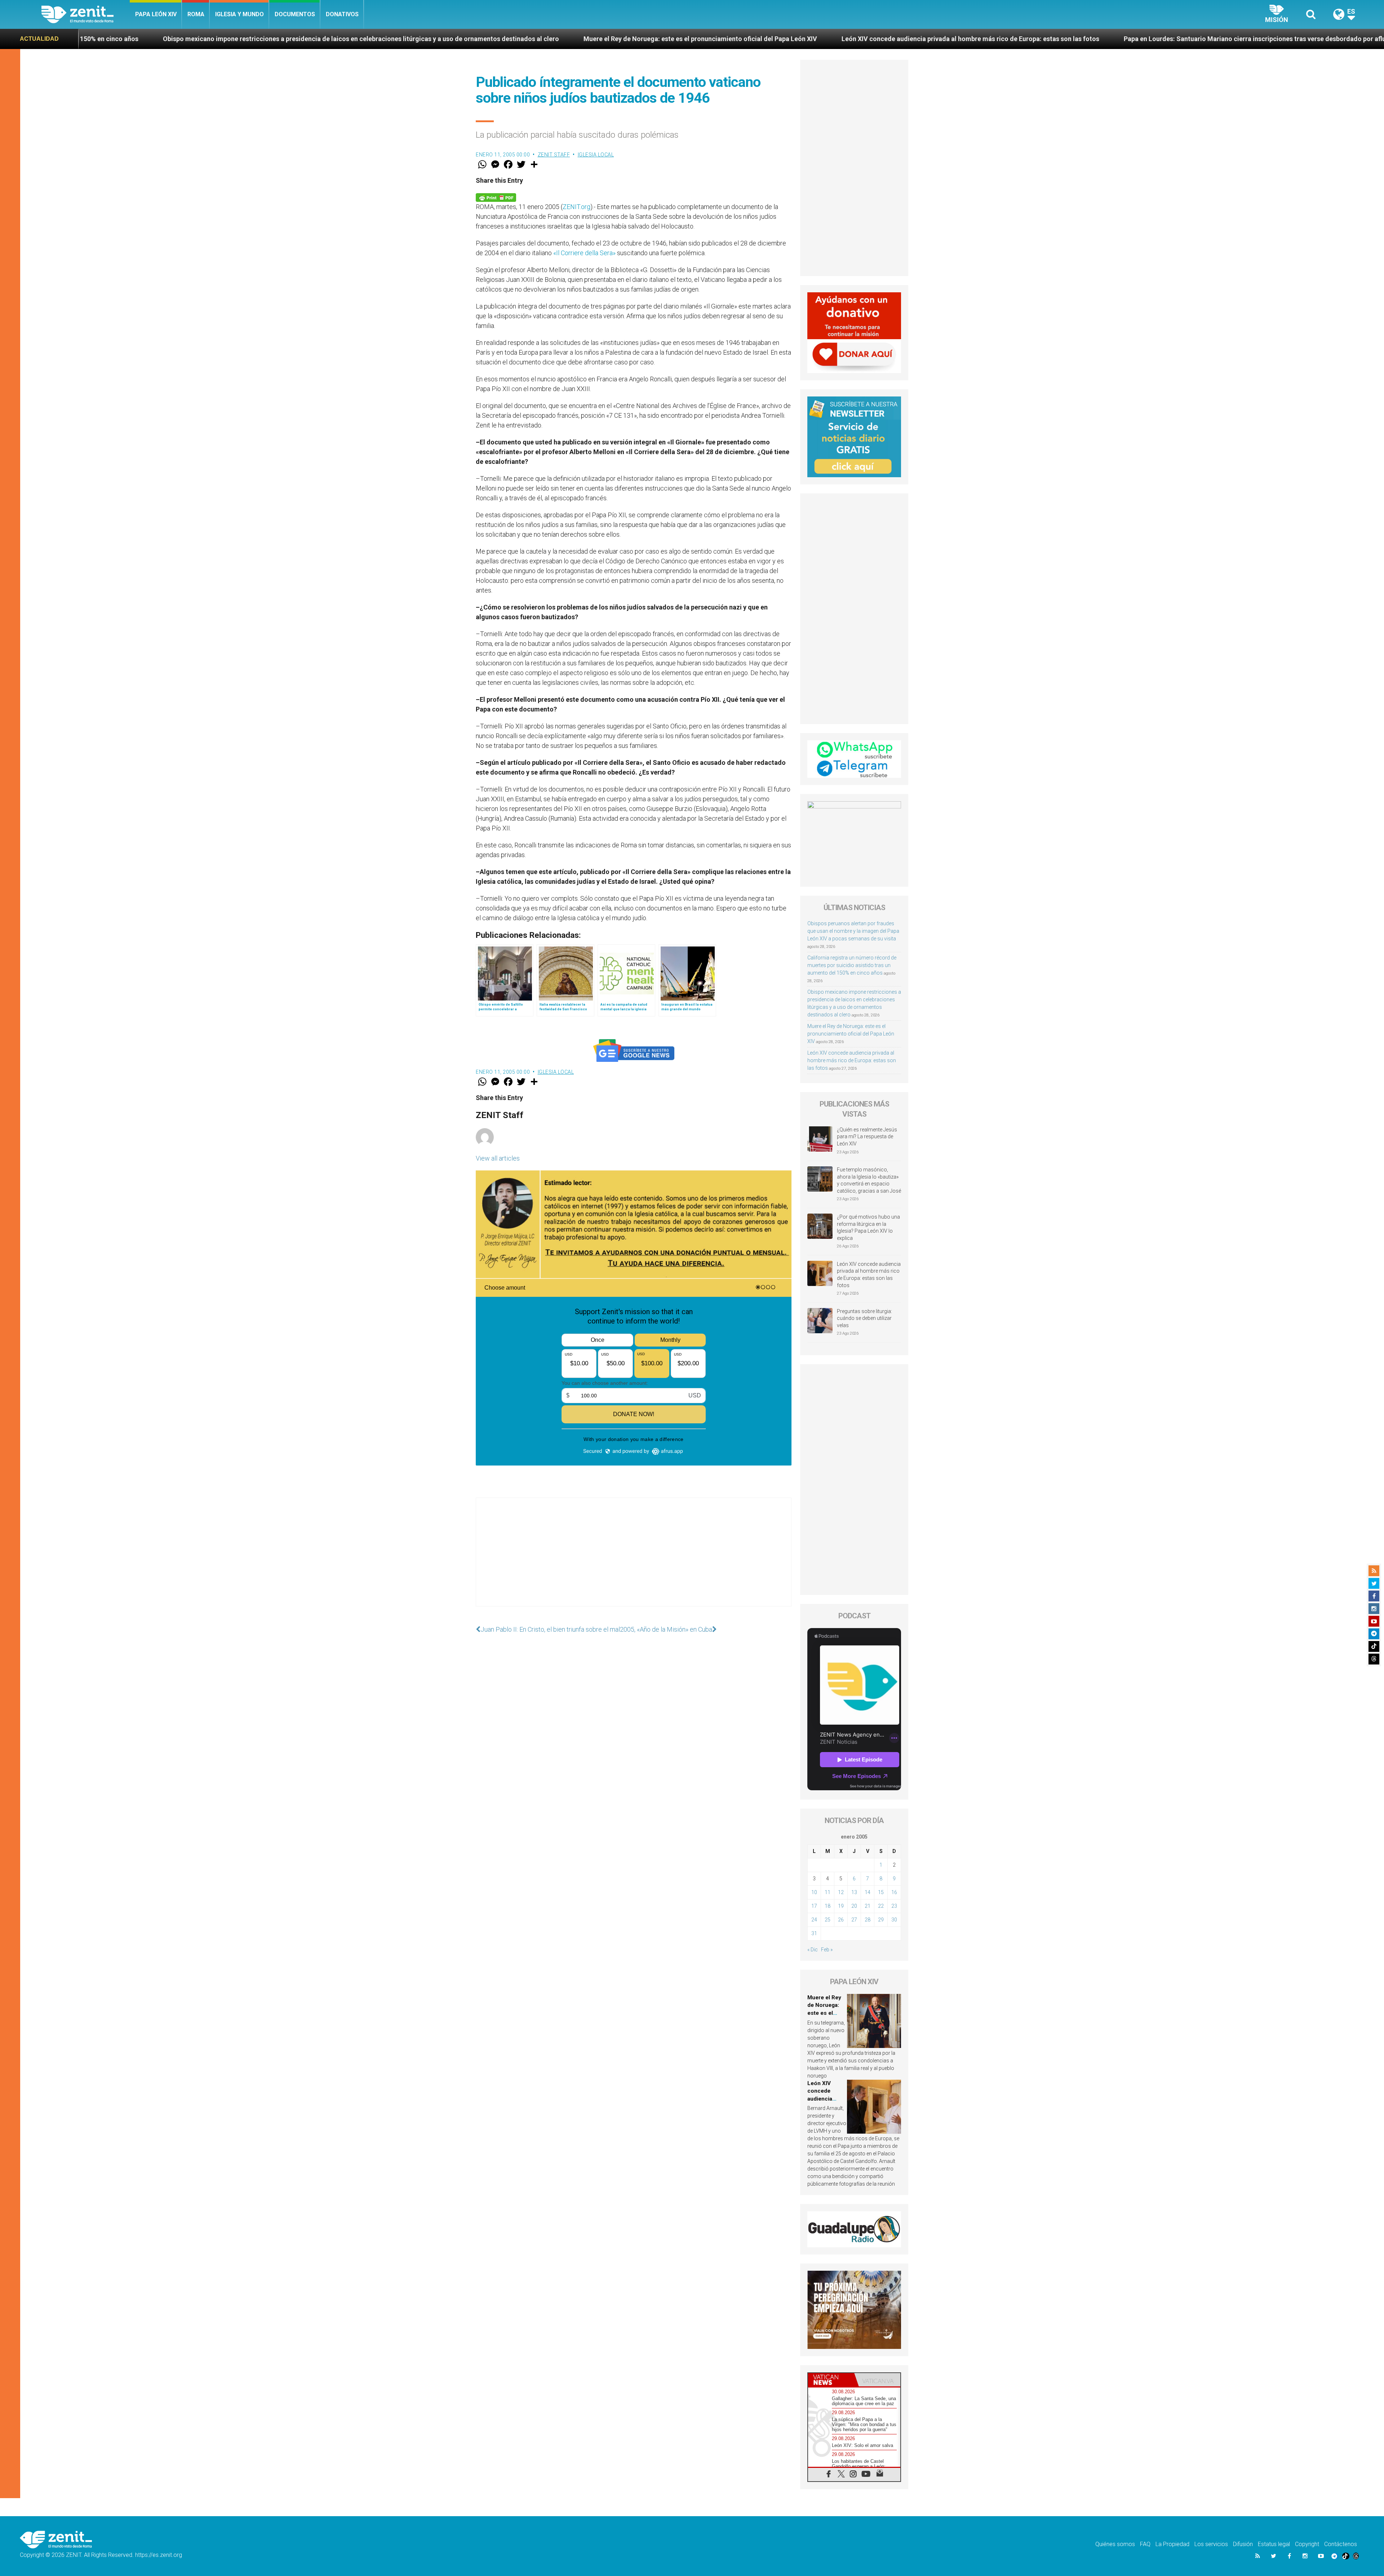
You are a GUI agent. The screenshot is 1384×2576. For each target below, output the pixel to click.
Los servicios (1211, 2544)
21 (868, 1906)
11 (828, 1892)
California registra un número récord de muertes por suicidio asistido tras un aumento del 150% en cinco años (852, 965)
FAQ (1145, 2544)
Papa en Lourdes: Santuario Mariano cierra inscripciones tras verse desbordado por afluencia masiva (835, 39)
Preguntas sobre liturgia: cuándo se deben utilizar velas (864, 1318)
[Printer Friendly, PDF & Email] (496, 197)
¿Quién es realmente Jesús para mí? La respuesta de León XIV (867, 1137)
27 (854, 1920)
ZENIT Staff (554, 155)
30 (894, 1920)
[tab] (831, 2380)
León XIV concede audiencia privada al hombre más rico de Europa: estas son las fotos (531, 39)
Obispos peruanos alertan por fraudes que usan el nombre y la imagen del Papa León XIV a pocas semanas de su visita (853, 931)
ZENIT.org (576, 207)
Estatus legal (1274, 2544)
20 (854, 1906)
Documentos (295, 14)
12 (841, 1892)
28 (868, 1920)
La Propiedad (1172, 2544)
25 (828, 1920)
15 (881, 1892)
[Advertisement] (634, 1559)
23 (894, 1906)
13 (854, 1892)
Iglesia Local (596, 155)
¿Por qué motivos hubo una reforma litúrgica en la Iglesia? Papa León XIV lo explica (868, 1227)
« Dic (813, 1950)
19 (841, 1906)
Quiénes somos (1115, 2544)
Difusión (1243, 2544)
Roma (196, 14)
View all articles (498, 1158)
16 (894, 1892)
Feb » (827, 1950)
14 (868, 1892)
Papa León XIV (156, 14)
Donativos (342, 14)
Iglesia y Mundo (239, 14)
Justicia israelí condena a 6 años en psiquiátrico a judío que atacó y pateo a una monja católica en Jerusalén (1172, 39)
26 (841, 1920)
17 (814, 1906)
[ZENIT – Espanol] (86, 14)
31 (814, 1933)
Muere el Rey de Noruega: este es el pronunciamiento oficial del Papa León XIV (261, 39)
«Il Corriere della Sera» (584, 253)
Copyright (1307, 2544)
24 (814, 1920)
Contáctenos (1341, 2544)
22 (881, 1906)
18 (828, 1906)
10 (814, 1892)
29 (881, 1920)
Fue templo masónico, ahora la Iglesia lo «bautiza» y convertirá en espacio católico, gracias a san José (869, 1180)
